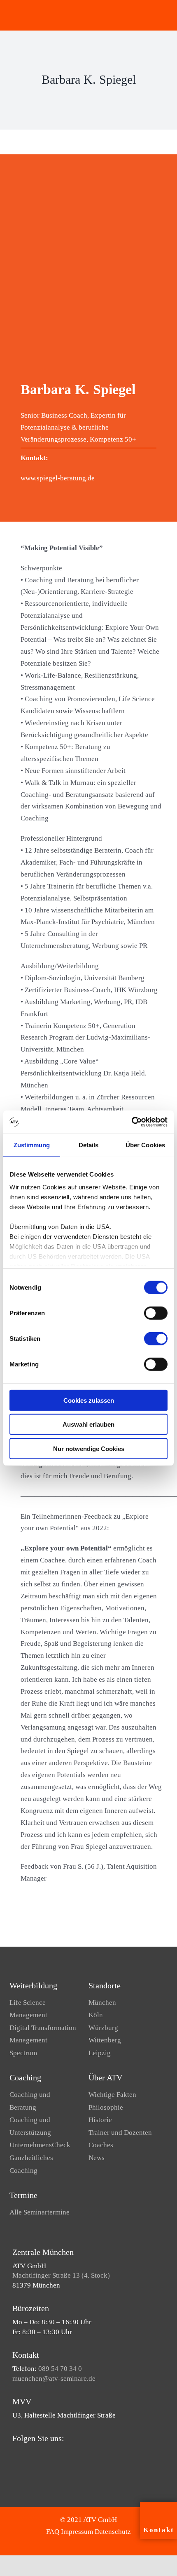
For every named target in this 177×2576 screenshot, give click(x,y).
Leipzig (100, 2053)
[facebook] (15, 2454)
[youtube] (28, 2454)
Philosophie (106, 2107)
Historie (100, 2120)
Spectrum (23, 2053)
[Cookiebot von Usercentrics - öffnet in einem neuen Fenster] (132, 1122)
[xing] (54, 2454)
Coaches (101, 2145)
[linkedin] (41, 2454)
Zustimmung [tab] (32, 1145)
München (102, 2003)
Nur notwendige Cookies (89, 1448)
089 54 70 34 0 (60, 2369)
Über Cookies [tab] (145, 1145)
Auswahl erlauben (88, 1424)
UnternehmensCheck (40, 2145)
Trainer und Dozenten (120, 2133)
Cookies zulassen (89, 1400)
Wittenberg (105, 2040)
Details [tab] (89, 1145)
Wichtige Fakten (112, 2095)
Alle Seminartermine (40, 2212)
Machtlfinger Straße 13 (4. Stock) (61, 2275)
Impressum (77, 2532)
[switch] (156, 1313)
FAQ (53, 2532)
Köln (96, 2015)
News (97, 2158)
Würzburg (103, 2028)
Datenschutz (113, 2532)
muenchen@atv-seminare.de (54, 2379)
